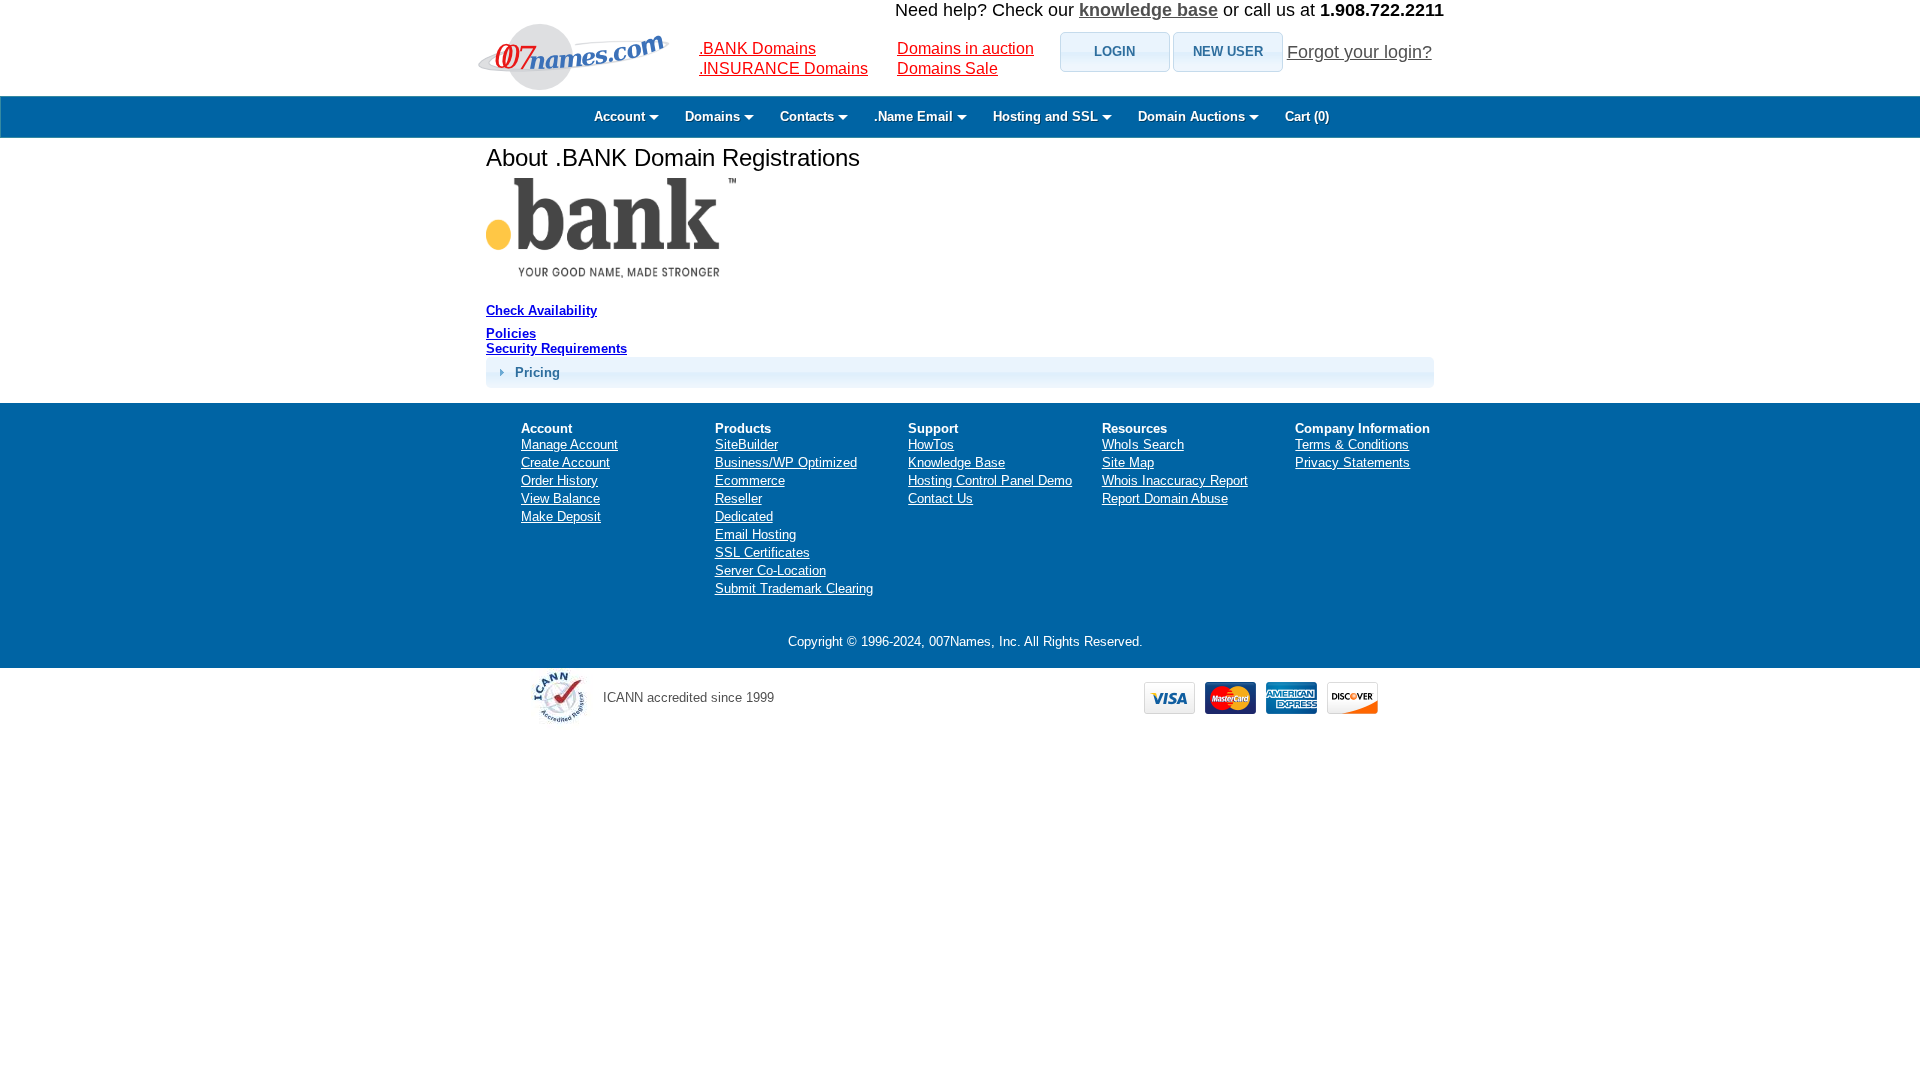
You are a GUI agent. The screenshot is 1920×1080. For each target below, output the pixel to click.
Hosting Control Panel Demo (990, 480)
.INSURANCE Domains (783, 68)
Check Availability (541, 310)
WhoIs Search (1143, 444)
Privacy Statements (1352, 462)
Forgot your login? (1359, 52)
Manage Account (569, 444)
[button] (1115, 52)
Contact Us (940, 498)
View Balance (560, 498)
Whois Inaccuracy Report (1175, 480)
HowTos (931, 444)
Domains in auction (965, 48)
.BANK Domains (757, 48)
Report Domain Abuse (1165, 498)
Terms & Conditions (1352, 444)
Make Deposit (561, 516)
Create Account (565, 462)
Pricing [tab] (537, 372)
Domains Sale (947, 68)
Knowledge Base (956, 462)
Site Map (1128, 462)
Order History (559, 480)
